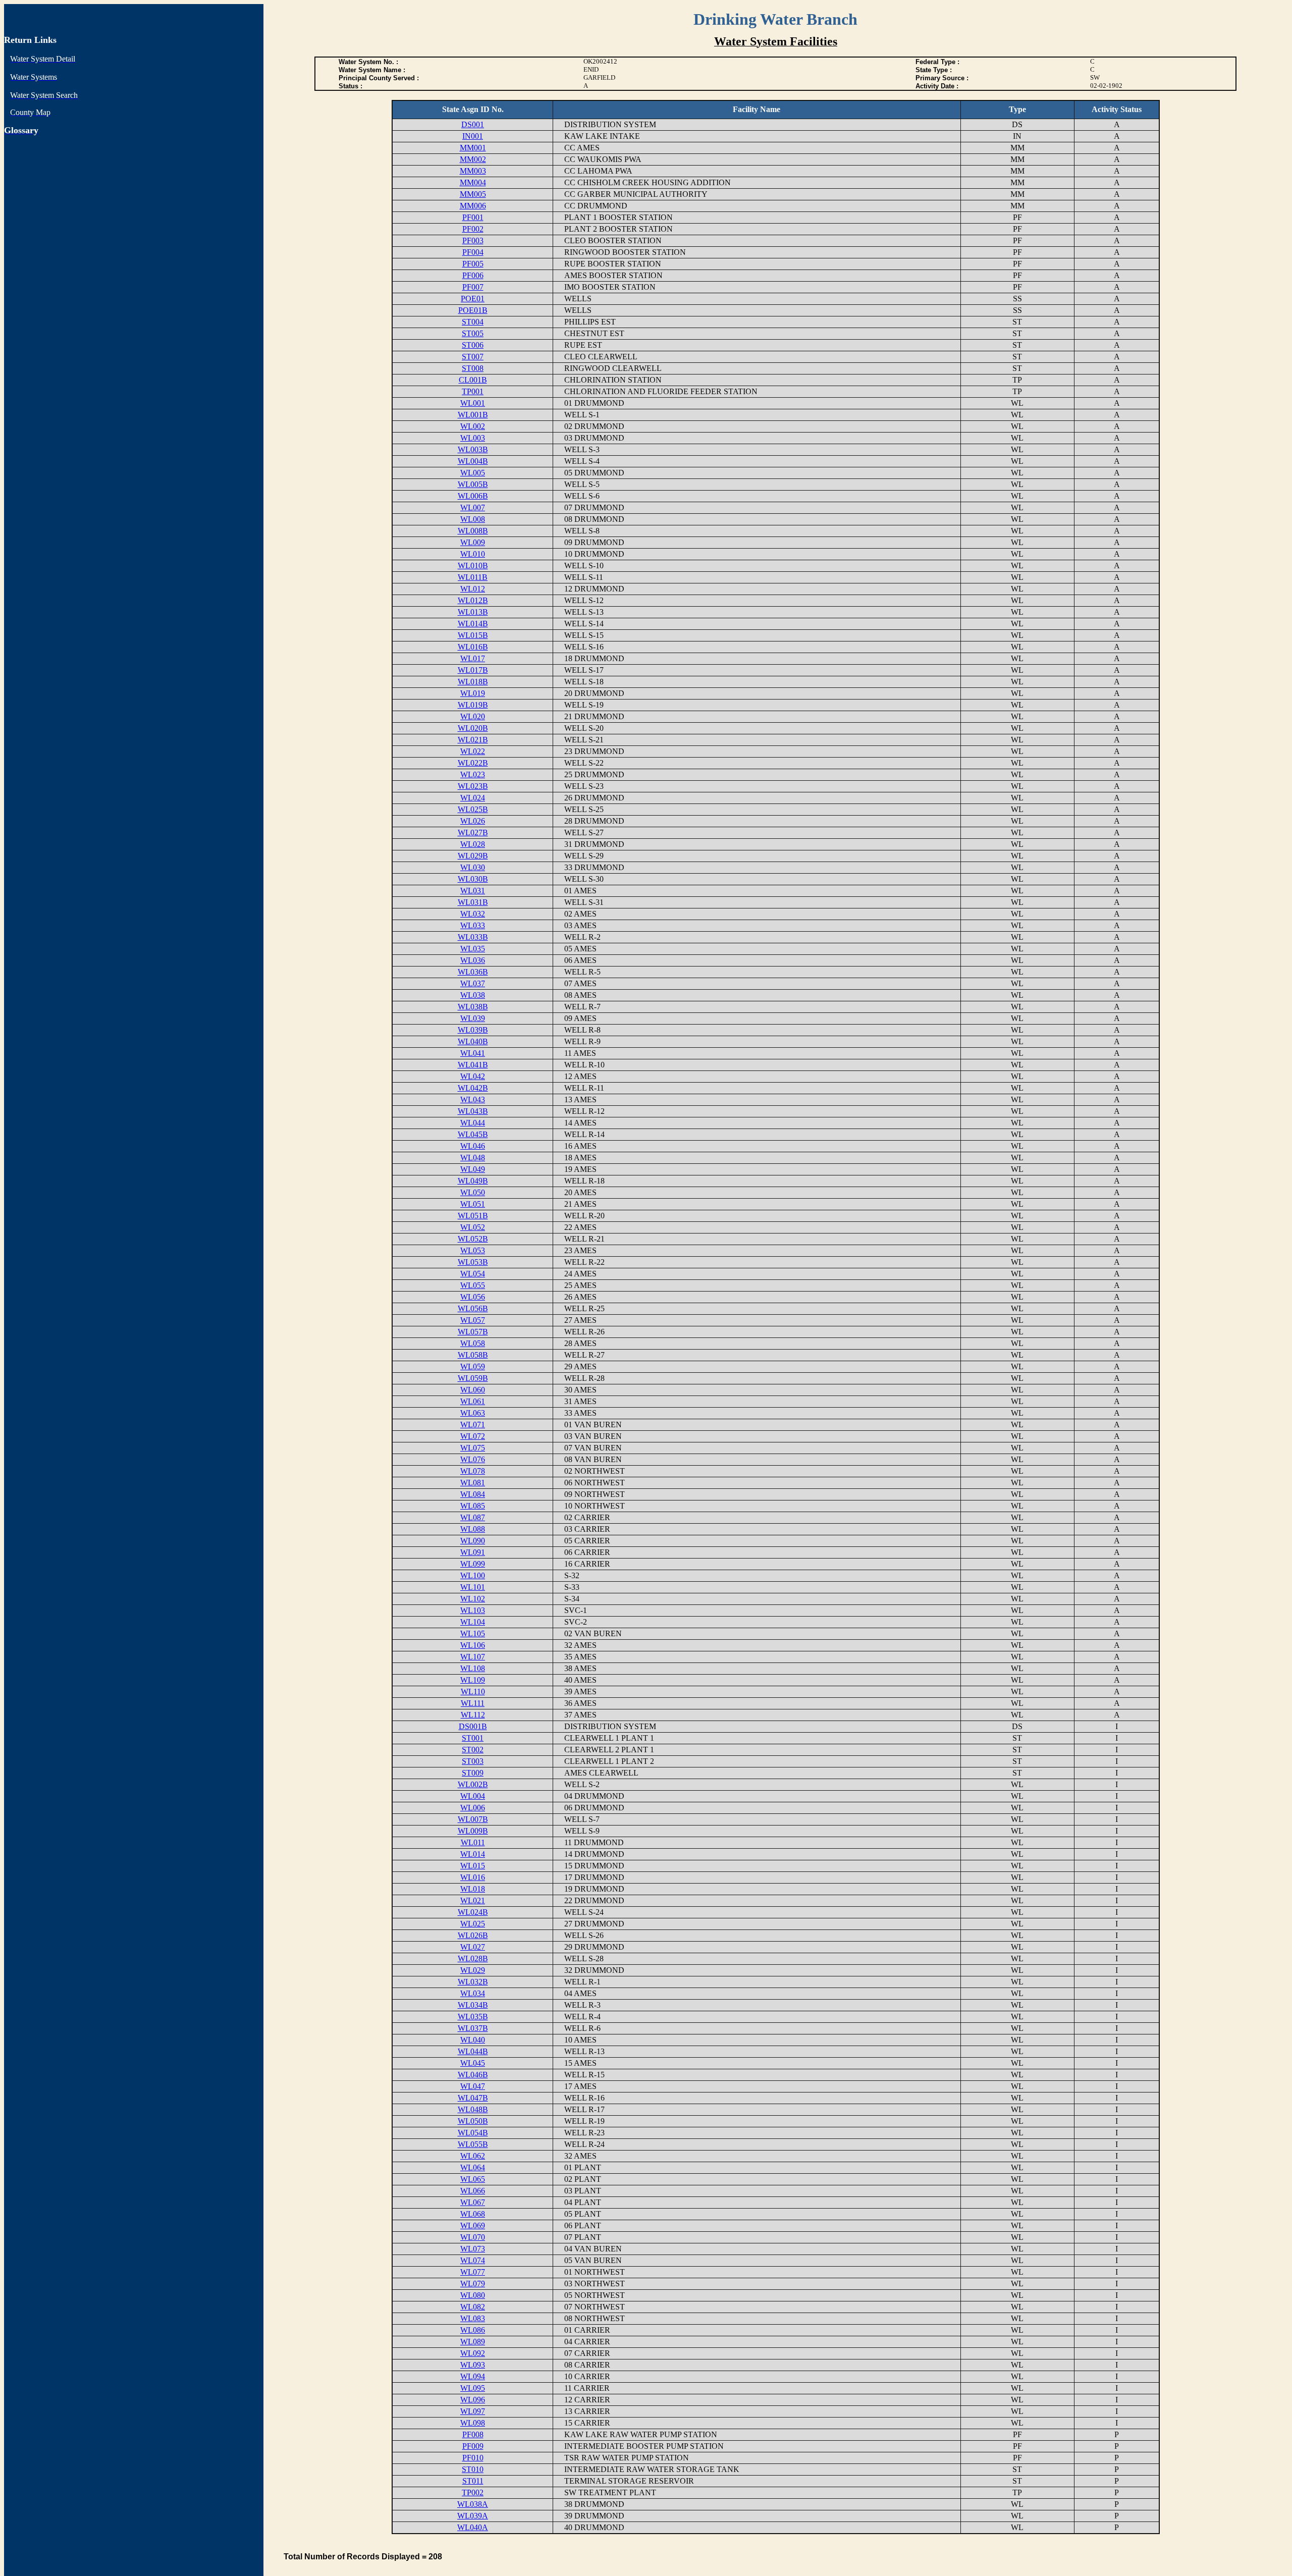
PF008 (473, 2434)
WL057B (473, 1332)
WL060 (473, 1390)
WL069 (473, 2225)
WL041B (473, 1065)
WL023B (473, 786)
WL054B (473, 2133)
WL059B (473, 1378)
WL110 (473, 1692)
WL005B (473, 484)
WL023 (473, 774)
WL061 (473, 1401)
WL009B (473, 1831)
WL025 (473, 1924)
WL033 (473, 925)
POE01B (473, 310)
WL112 (473, 1715)
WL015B (473, 635)
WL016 (473, 1877)
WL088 (473, 1529)
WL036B (473, 972)
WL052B (473, 1239)
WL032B (473, 1982)
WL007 (473, 507)
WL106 (473, 1645)
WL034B (473, 2005)
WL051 (473, 1204)
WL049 (473, 1169)
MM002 (473, 159)
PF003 (473, 240)
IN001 (473, 136)
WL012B (473, 600)
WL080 (473, 2295)
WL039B (473, 1030)
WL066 (473, 2191)
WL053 (473, 1250)
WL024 (473, 798)
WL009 (473, 542)
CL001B (473, 380)
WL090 (473, 1541)
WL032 (473, 914)
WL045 (473, 2063)
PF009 (473, 2446)
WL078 (473, 1471)
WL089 (473, 2342)
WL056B (473, 1308)
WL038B (473, 1007)
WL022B (473, 763)
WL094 (473, 2376)
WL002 (473, 426)
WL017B (473, 670)
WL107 (473, 1657)
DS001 (473, 124)
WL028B (473, 1958)
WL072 (473, 1436)
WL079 (473, 2284)
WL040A (473, 2527)
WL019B (473, 705)
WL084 (473, 1494)
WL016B (473, 647)
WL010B (473, 566)
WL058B (473, 1355)
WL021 (473, 1900)
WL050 (473, 1192)
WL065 (473, 2179)
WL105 (473, 1633)
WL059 (473, 1366)
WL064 (473, 2167)
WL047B (473, 2098)
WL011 (473, 1842)
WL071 (473, 1425)
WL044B (473, 2051)
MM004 (473, 182)
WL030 (473, 867)
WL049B (473, 1181)
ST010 (473, 2469)
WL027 (473, 1947)
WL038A (473, 2504)
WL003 (473, 438)
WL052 (473, 1227)
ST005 (473, 333)
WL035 (473, 949)
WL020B (473, 728)
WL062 (473, 2156)
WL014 (473, 1854)
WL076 (473, 1459)
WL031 (473, 891)
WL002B (473, 1784)
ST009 (473, 1773)
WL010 (473, 554)
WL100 (473, 1575)
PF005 (473, 264)
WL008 (473, 519)
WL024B (473, 1912)
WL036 (473, 960)
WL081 (473, 1483)
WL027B (473, 833)
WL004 (473, 1796)
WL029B (473, 856)
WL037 (473, 983)
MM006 (473, 206)
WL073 (473, 2249)
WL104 (473, 1622)
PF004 (473, 252)
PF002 (473, 229)
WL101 (473, 1587)
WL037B (473, 2028)
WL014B (473, 624)
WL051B (473, 1216)
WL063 (473, 1413)
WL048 (473, 1158)
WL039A (473, 2516)
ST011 (473, 2481)
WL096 (473, 2400)
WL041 (473, 1053)
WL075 (473, 1448)
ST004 (473, 322)
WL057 (473, 1320)
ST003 (473, 1761)
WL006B (473, 496)
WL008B (473, 531)
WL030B (473, 879)
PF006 (473, 275)
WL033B (473, 937)
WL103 (473, 1610)
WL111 (473, 1703)
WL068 (473, 2214)
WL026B (473, 1935)
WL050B (473, 2121)
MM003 (473, 171)
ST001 (473, 1738)
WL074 (473, 2260)
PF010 (473, 2458)
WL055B (473, 2144)
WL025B (473, 809)
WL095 (473, 2388)
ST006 (473, 345)
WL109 (473, 1680)
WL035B (473, 2017)
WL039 (473, 1018)
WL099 (473, 1564)
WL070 (473, 2237)
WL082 (473, 2307)
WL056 (473, 1297)
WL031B (473, 902)
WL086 (473, 2330)
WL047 (473, 2086)
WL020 (473, 716)
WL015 (473, 1866)
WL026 (473, 821)
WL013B (473, 612)
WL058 (473, 1343)
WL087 (473, 1517)
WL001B (473, 415)
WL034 (473, 1993)
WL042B (473, 1088)
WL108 (473, 1668)
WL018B (473, 682)
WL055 (473, 1285)
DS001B (473, 1726)
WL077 (473, 2272)
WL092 (473, 2353)
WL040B (473, 1041)
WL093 (473, 2365)
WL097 (473, 2411)
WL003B (473, 449)
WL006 (473, 1808)
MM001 (473, 148)
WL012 (473, 589)
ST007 (473, 357)
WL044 (473, 1123)
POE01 (473, 299)
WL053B (473, 1262)
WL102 (473, 1599)
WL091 (473, 1552)
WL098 (473, 2423)
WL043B (473, 1111)
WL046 (473, 1146)
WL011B (473, 577)
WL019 (473, 693)
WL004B (473, 461)
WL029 (473, 1970)
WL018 (473, 1889)
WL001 (473, 403)
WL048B (473, 2109)
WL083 (473, 2318)
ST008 (473, 368)
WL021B (473, 740)
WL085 (473, 1506)
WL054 (473, 1274)
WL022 (473, 751)
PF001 (473, 217)
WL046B (473, 2075)
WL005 (473, 473)
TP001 (473, 391)
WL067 (473, 2202)
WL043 (473, 1099)
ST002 (473, 1750)
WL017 (473, 658)
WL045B (473, 1134)
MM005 (473, 194)
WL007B (473, 1819)
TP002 (473, 2492)
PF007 (473, 287)
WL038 (473, 995)
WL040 (473, 2040)
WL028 (473, 844)
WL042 (473, 1076)
